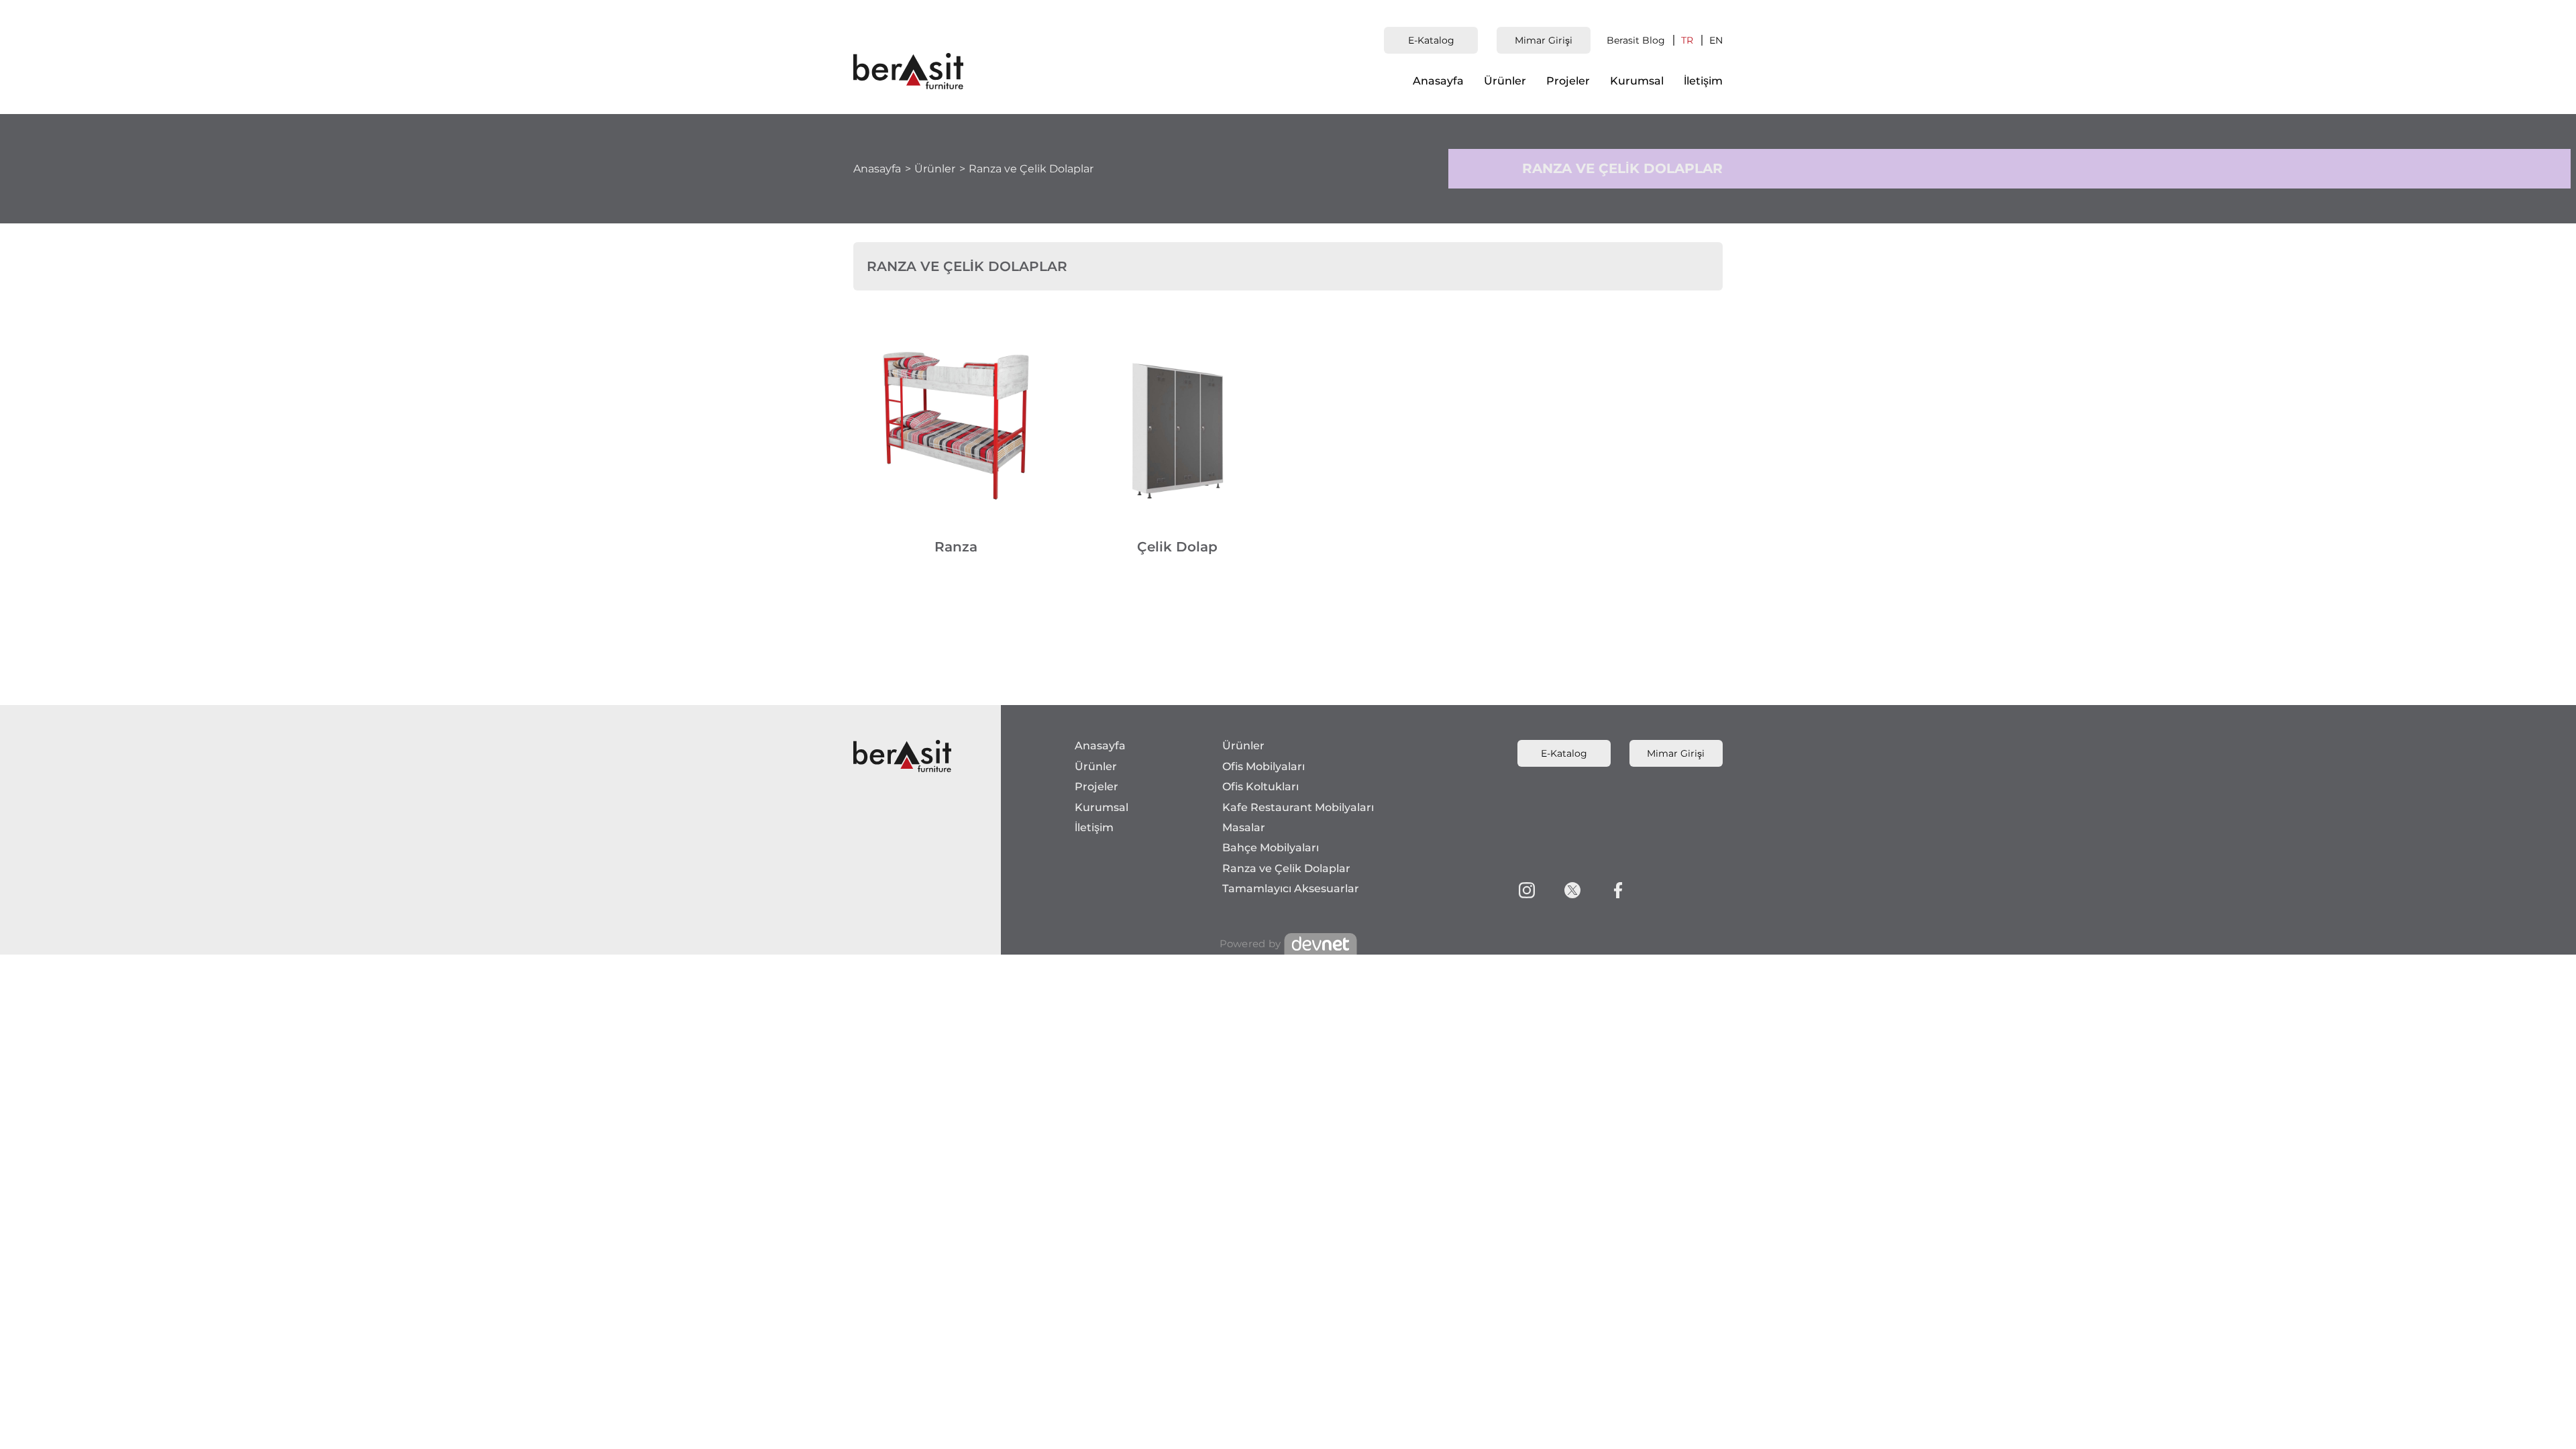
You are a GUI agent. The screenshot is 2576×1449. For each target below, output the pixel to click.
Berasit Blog (1636, 40)
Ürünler (1505, 81)
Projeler (1568, 81)
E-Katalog (1431, 40)
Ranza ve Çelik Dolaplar (1031, 169)
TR (1687, 40)
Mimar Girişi (1544, 40)
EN (1716, 40)
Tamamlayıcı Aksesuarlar (1291, 889)
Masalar (1244, 827)
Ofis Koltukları (1260, 787)
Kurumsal (1637, 81)
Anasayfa (1438, 81)
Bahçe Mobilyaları (1271, 848)
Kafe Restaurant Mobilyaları (1298, 807)
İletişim (1703, 81)
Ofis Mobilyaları (1264, 766)
